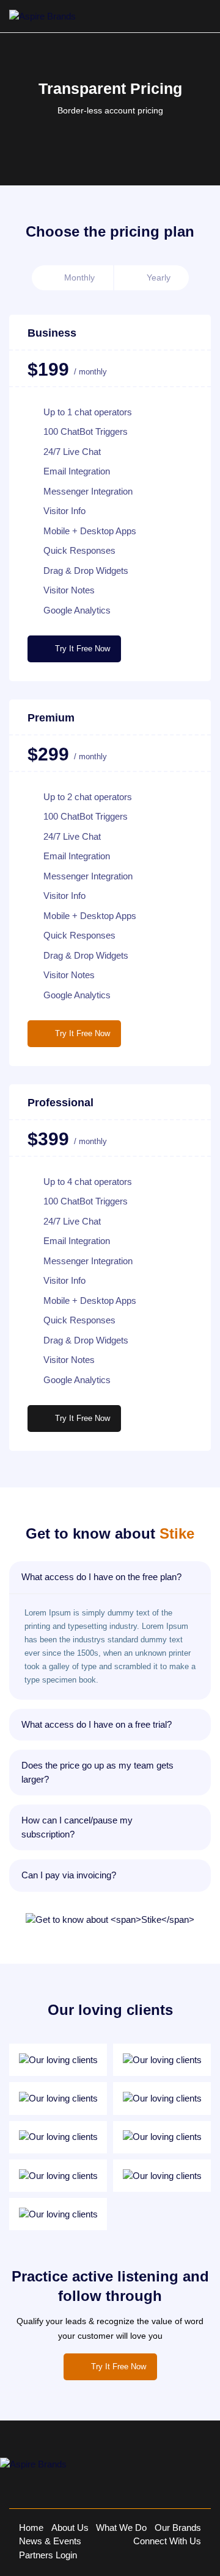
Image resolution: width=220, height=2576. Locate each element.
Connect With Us (167, 2541)
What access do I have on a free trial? (97, 1724)
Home (31, 2528)
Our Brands (178, 2528)
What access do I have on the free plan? (101, 1577)
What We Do (121, 2528)
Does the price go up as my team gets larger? (97, 1772)
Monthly (79, 277)
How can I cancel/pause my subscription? (77, 1827)
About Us (70, 2528)
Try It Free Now (82, 649)
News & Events (50, 2541)
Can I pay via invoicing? (69, 1875)
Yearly (159, 277)
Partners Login (48, 2555)
